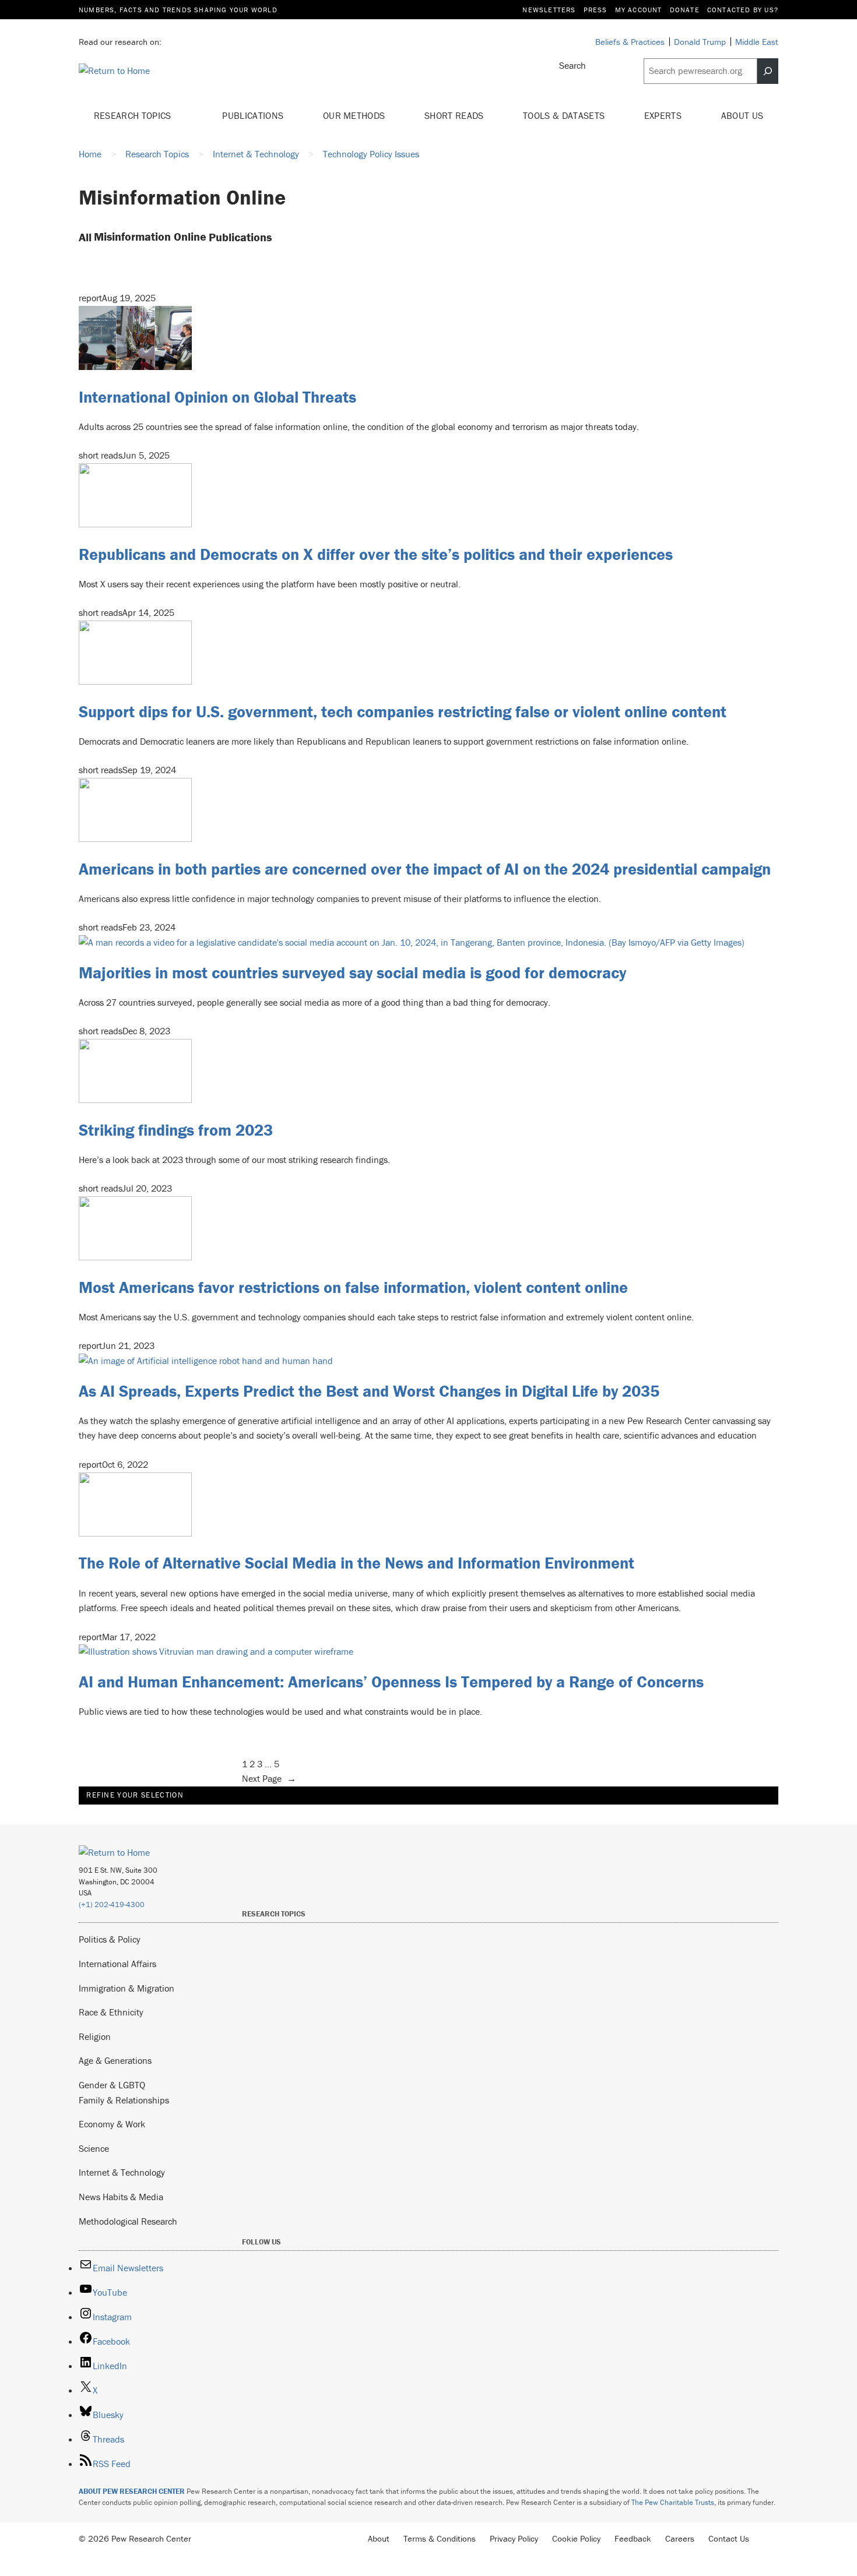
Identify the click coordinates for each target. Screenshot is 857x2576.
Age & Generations (115, 2060)
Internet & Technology (122, 2172)
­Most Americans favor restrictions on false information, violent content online (353, 1287)
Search (572, 65)
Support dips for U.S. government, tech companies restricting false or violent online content (403, 711)
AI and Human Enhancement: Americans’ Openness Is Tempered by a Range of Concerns (391, 1682)
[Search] (768, 71)
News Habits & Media (121, 2197)
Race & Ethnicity (111, 2012)
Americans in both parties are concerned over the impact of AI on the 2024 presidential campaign (425, 869)
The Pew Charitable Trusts (673, 2502)
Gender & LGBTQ (112, 2085)
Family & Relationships (124, 2100)
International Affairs (117, 1964)
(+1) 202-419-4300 (112, 1904)
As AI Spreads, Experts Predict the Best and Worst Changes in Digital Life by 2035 (369, 1391)
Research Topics (134, 115)
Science (94, 2148)
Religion (95, 2036)
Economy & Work (112, 2124)
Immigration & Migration (127, 1988)
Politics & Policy (110, 1939)
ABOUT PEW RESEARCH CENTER (132, 2491)
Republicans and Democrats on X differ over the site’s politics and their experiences (376, 554)
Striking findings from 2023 (176, 1130)
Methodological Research (128, 2221)
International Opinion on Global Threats (217, 397)
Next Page (269, 1778)
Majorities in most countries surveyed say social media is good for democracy (352, 972)
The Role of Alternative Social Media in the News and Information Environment (357, 1563)
